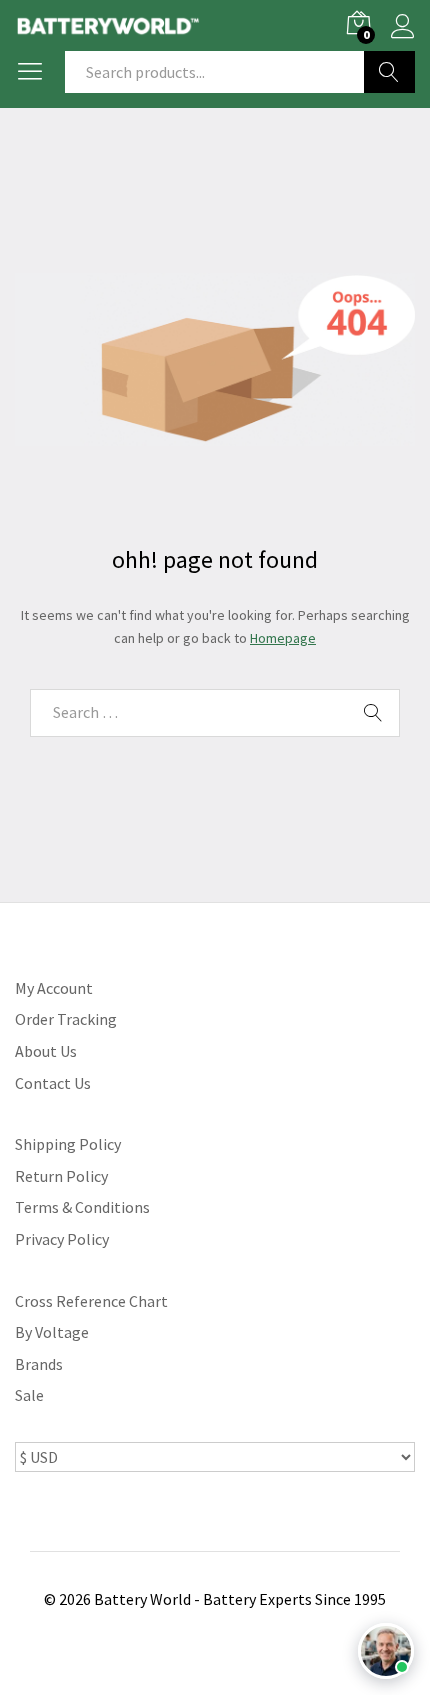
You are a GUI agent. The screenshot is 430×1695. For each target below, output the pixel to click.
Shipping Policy (68, 1144)
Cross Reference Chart (91, 1301)
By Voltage (52, 1332)
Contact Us (53, 1083)
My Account (54, 988)
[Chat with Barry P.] (386, 1651)
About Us (46, 1051)
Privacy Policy (62, 1239)
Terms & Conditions (82, 1207)
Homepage (283, 638)
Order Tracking (66, 1019)
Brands (39, 1364)
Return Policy (61, 1176)
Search (389, 72)
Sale (29, 1395)
